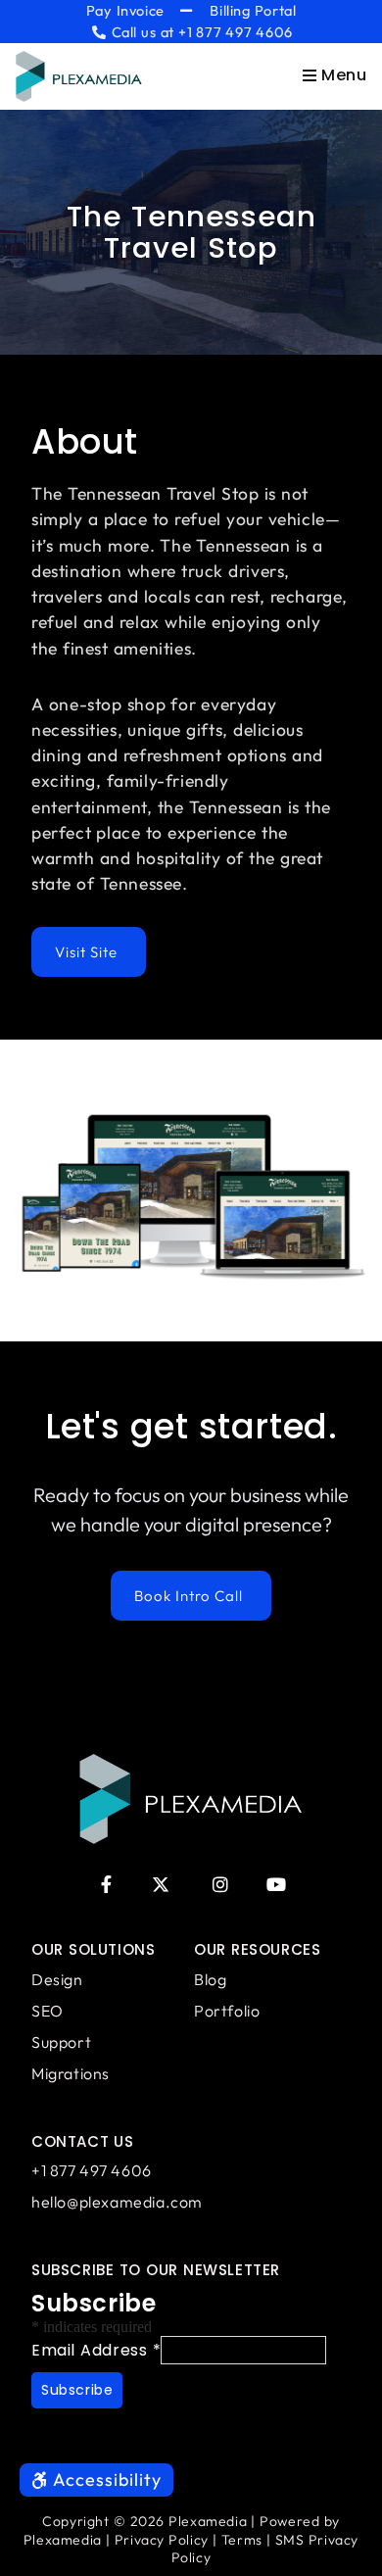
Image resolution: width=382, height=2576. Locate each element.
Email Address (96, 2350)
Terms (242, 2540)
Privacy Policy (162, 2540)
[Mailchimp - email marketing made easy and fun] (139, 2442)
